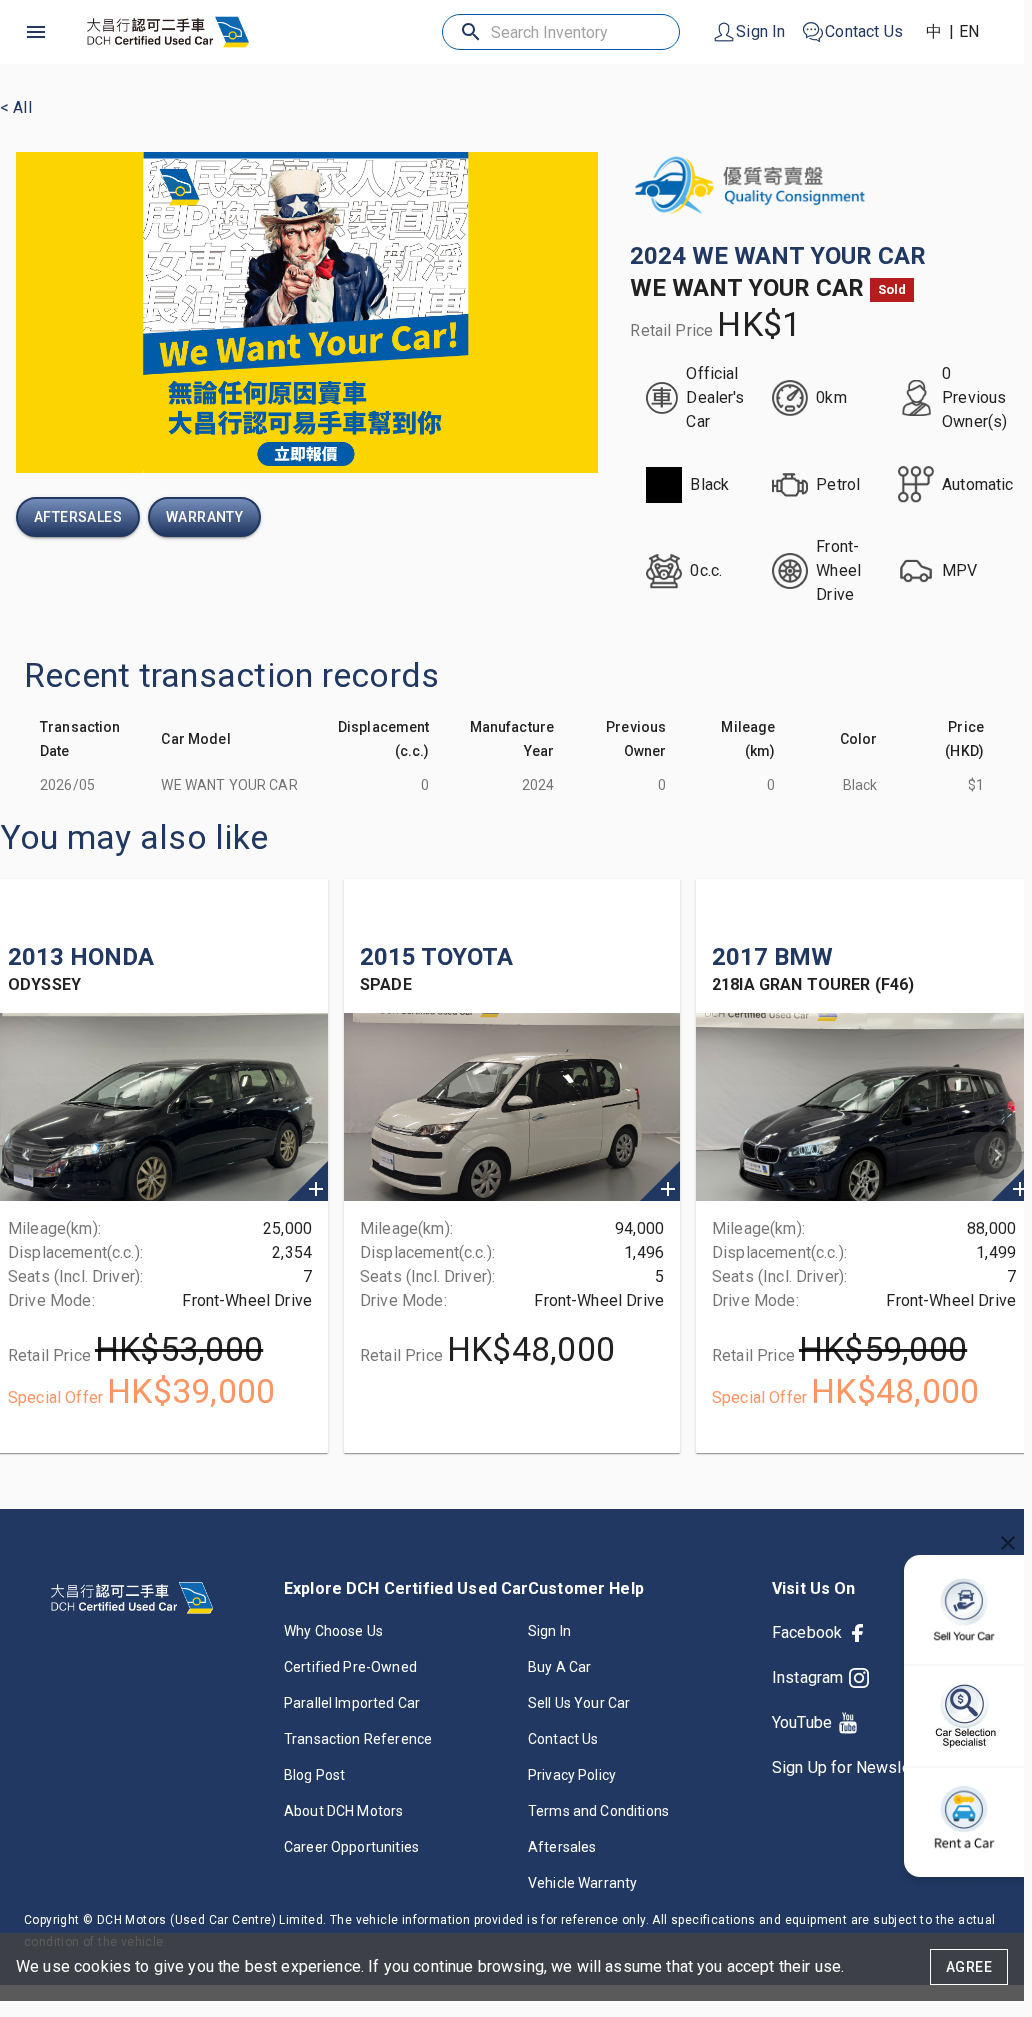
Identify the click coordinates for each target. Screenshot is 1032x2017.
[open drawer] (36, 32)
